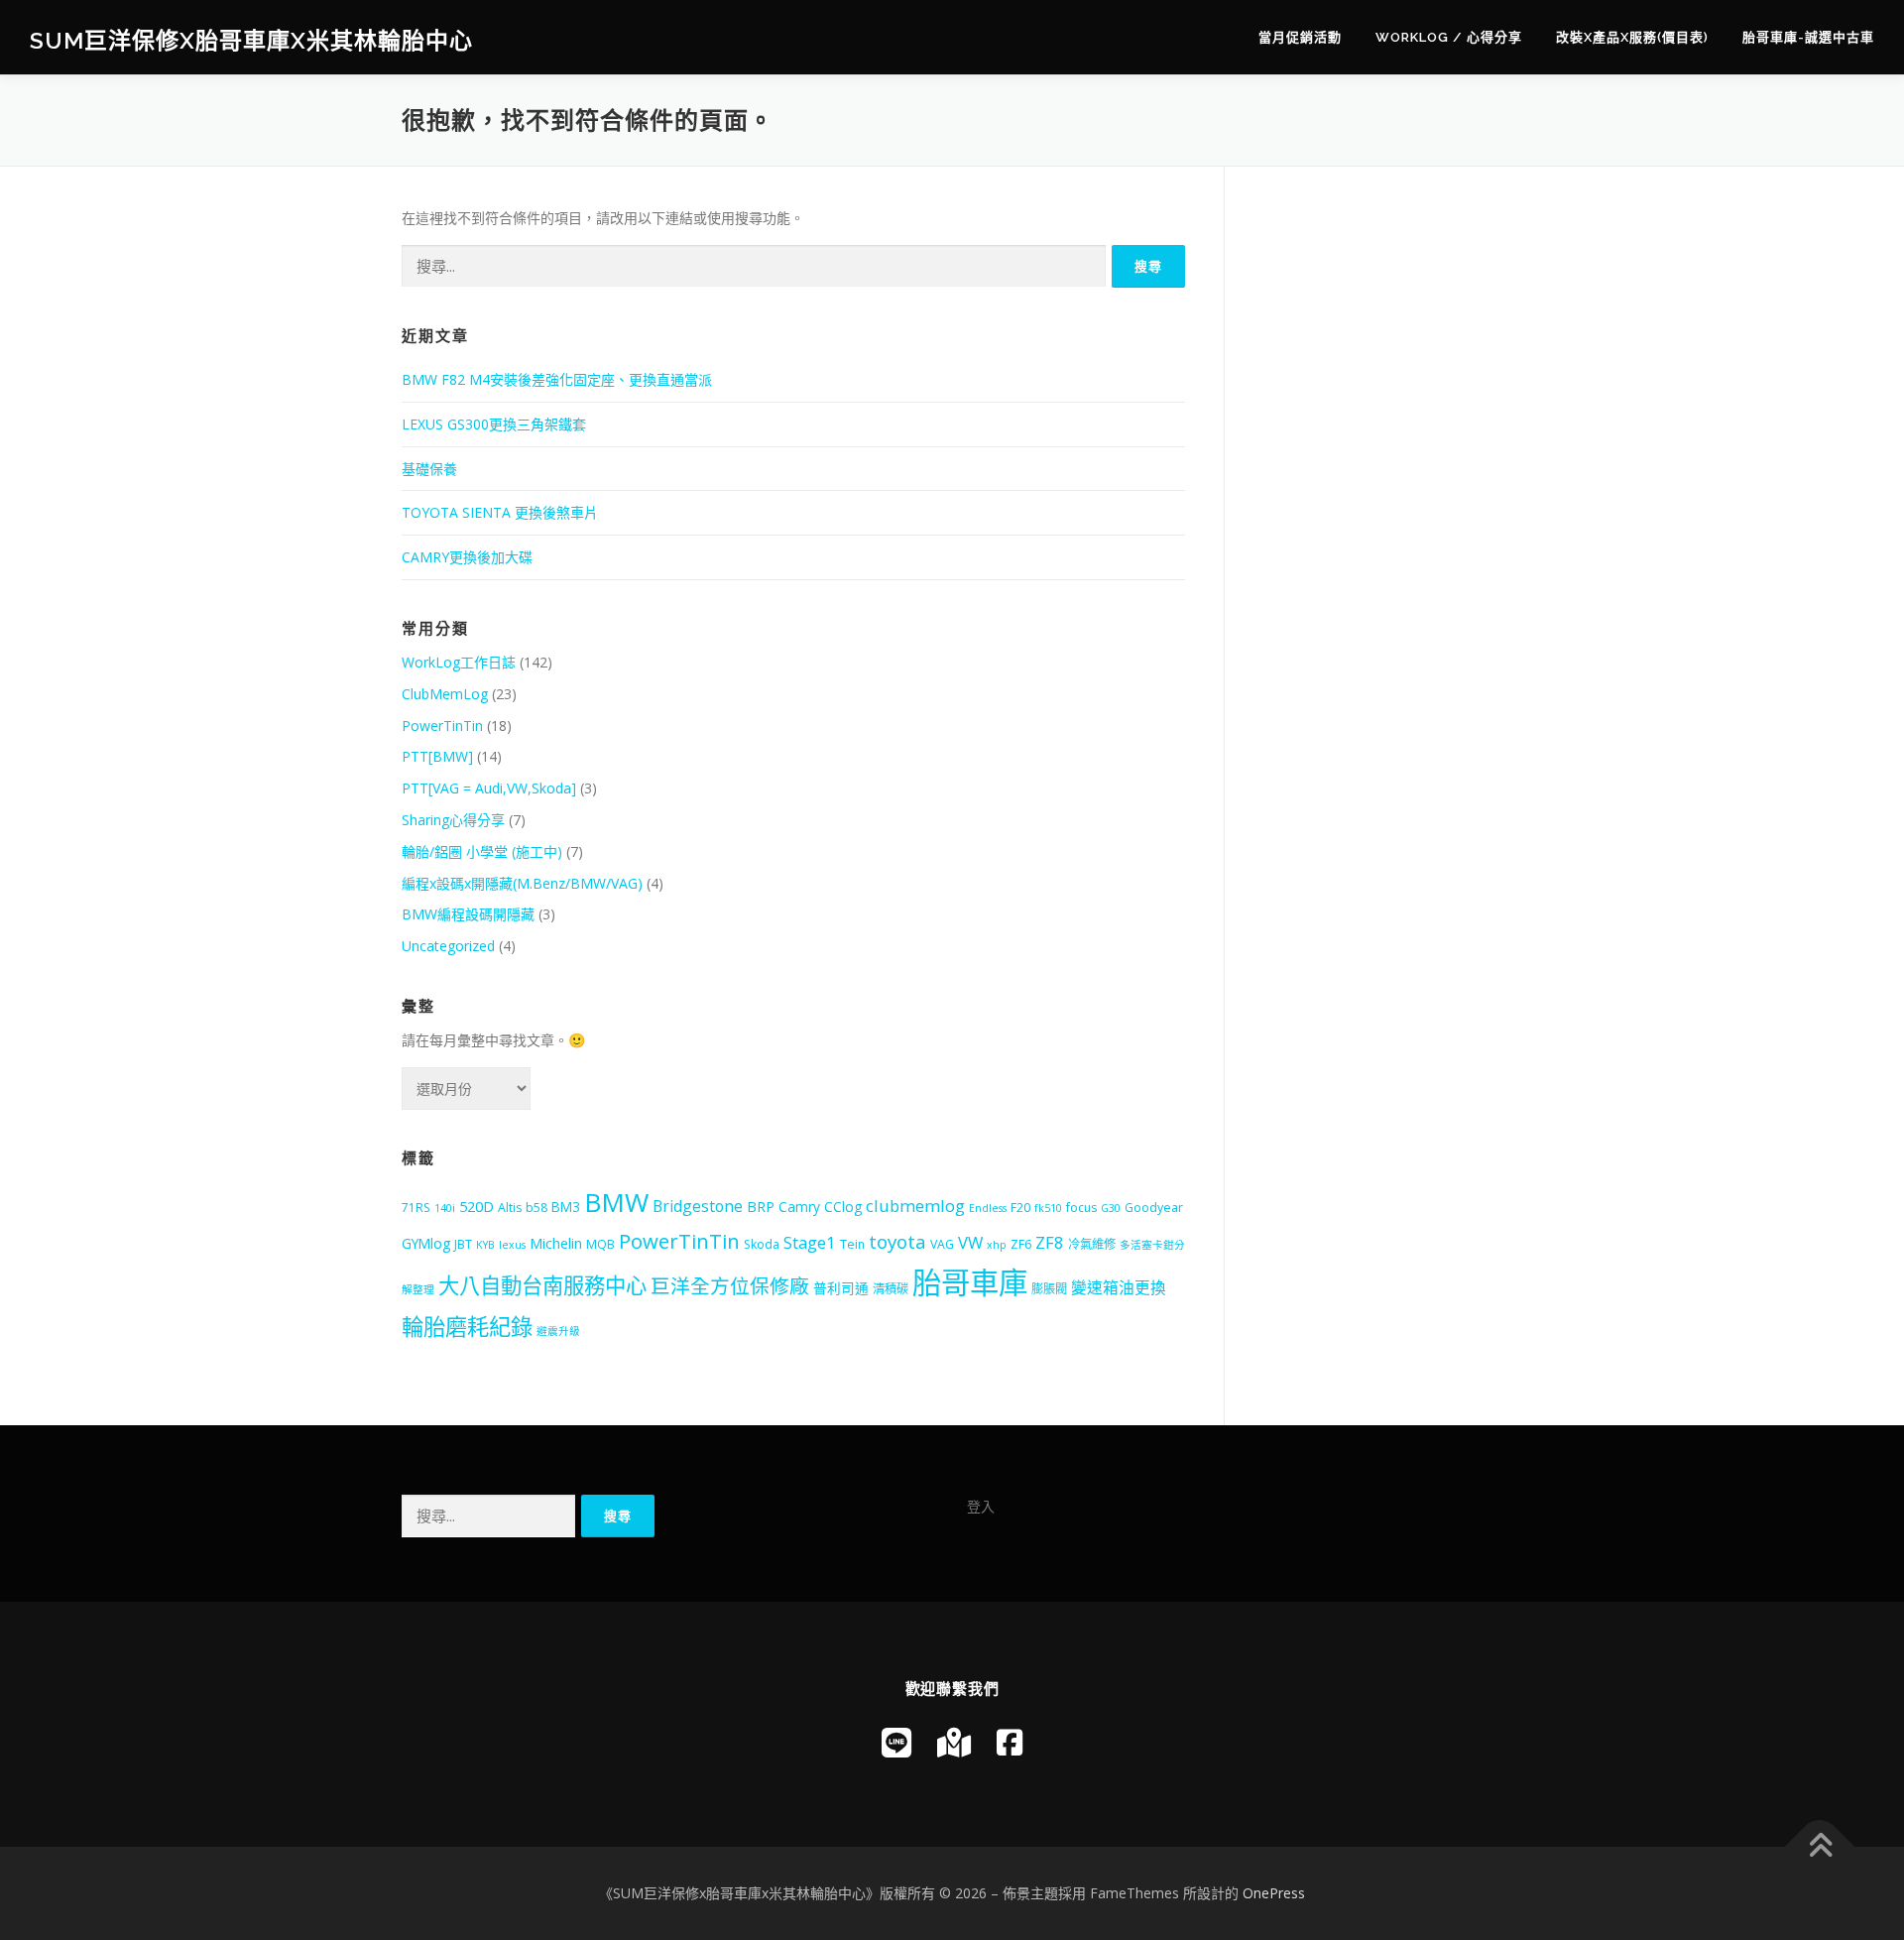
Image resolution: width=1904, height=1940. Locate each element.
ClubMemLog (445, 694)
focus (1081, 1208)
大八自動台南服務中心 (542, 1285)
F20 (1020, 1208)
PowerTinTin (442, 726)
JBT (463, 1244)
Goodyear (1154, 1208)
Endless (988, 1208)
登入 (981, 1506)
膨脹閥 (1049, 1289)
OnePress (1274, 1893)
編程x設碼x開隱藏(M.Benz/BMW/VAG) (522, 883)
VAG (942, 1244)
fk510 (1048, 1208)
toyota (897, 1242)
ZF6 (1021, 1244)
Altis (510, 1208)
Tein (852, 1244)
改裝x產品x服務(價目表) (1632, 37)
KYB (485, 1245)
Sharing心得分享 (453, 820)
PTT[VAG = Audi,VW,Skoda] (489, 788)
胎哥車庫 (970, 1282)
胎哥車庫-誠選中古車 (1808, 37)
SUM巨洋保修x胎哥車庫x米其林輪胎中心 (251, 40)
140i (445, 1208)
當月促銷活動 (1300, 37)
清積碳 (891, 1289)
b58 (536, 1208)
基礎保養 (429, 469)
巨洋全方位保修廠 (730, 1286)
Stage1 (810, 1242)
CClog (843, 1207)
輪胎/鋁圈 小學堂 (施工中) (482, 851)
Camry (799, 1207)
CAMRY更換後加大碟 (467, 557)
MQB (600, 1244)
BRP (761, 1206)
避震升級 (558, 1331)
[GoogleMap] (954, 1742)
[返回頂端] (1820, 1847)
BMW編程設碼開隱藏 (468, 914)
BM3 (566, 1207)
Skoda (762, 1244)
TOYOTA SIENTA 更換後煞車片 (500, 512)
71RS (416, 1208)
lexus (512, 1245)
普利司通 (841, 1288)
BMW (616, 1202)
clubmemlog (915, 1206)
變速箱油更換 (1119, 1287)
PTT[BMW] (437, 756)
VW (970, 1242)
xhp (997, 1245)
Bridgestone (698, 1206)
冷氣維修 (1092, 1244)
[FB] (1010, 1742)
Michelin (556, 1243)
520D (476, 1206)
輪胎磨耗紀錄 (467, 1327)
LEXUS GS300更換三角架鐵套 (494, 424)
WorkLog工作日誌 (459, 662)
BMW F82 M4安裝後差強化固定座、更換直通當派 (557, 379)
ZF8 (1050, 1242)
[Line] (896, 1742)
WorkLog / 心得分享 (1449, 37)
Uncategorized (448, 946)
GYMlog (426, 1243)
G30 (1111, 1208)
